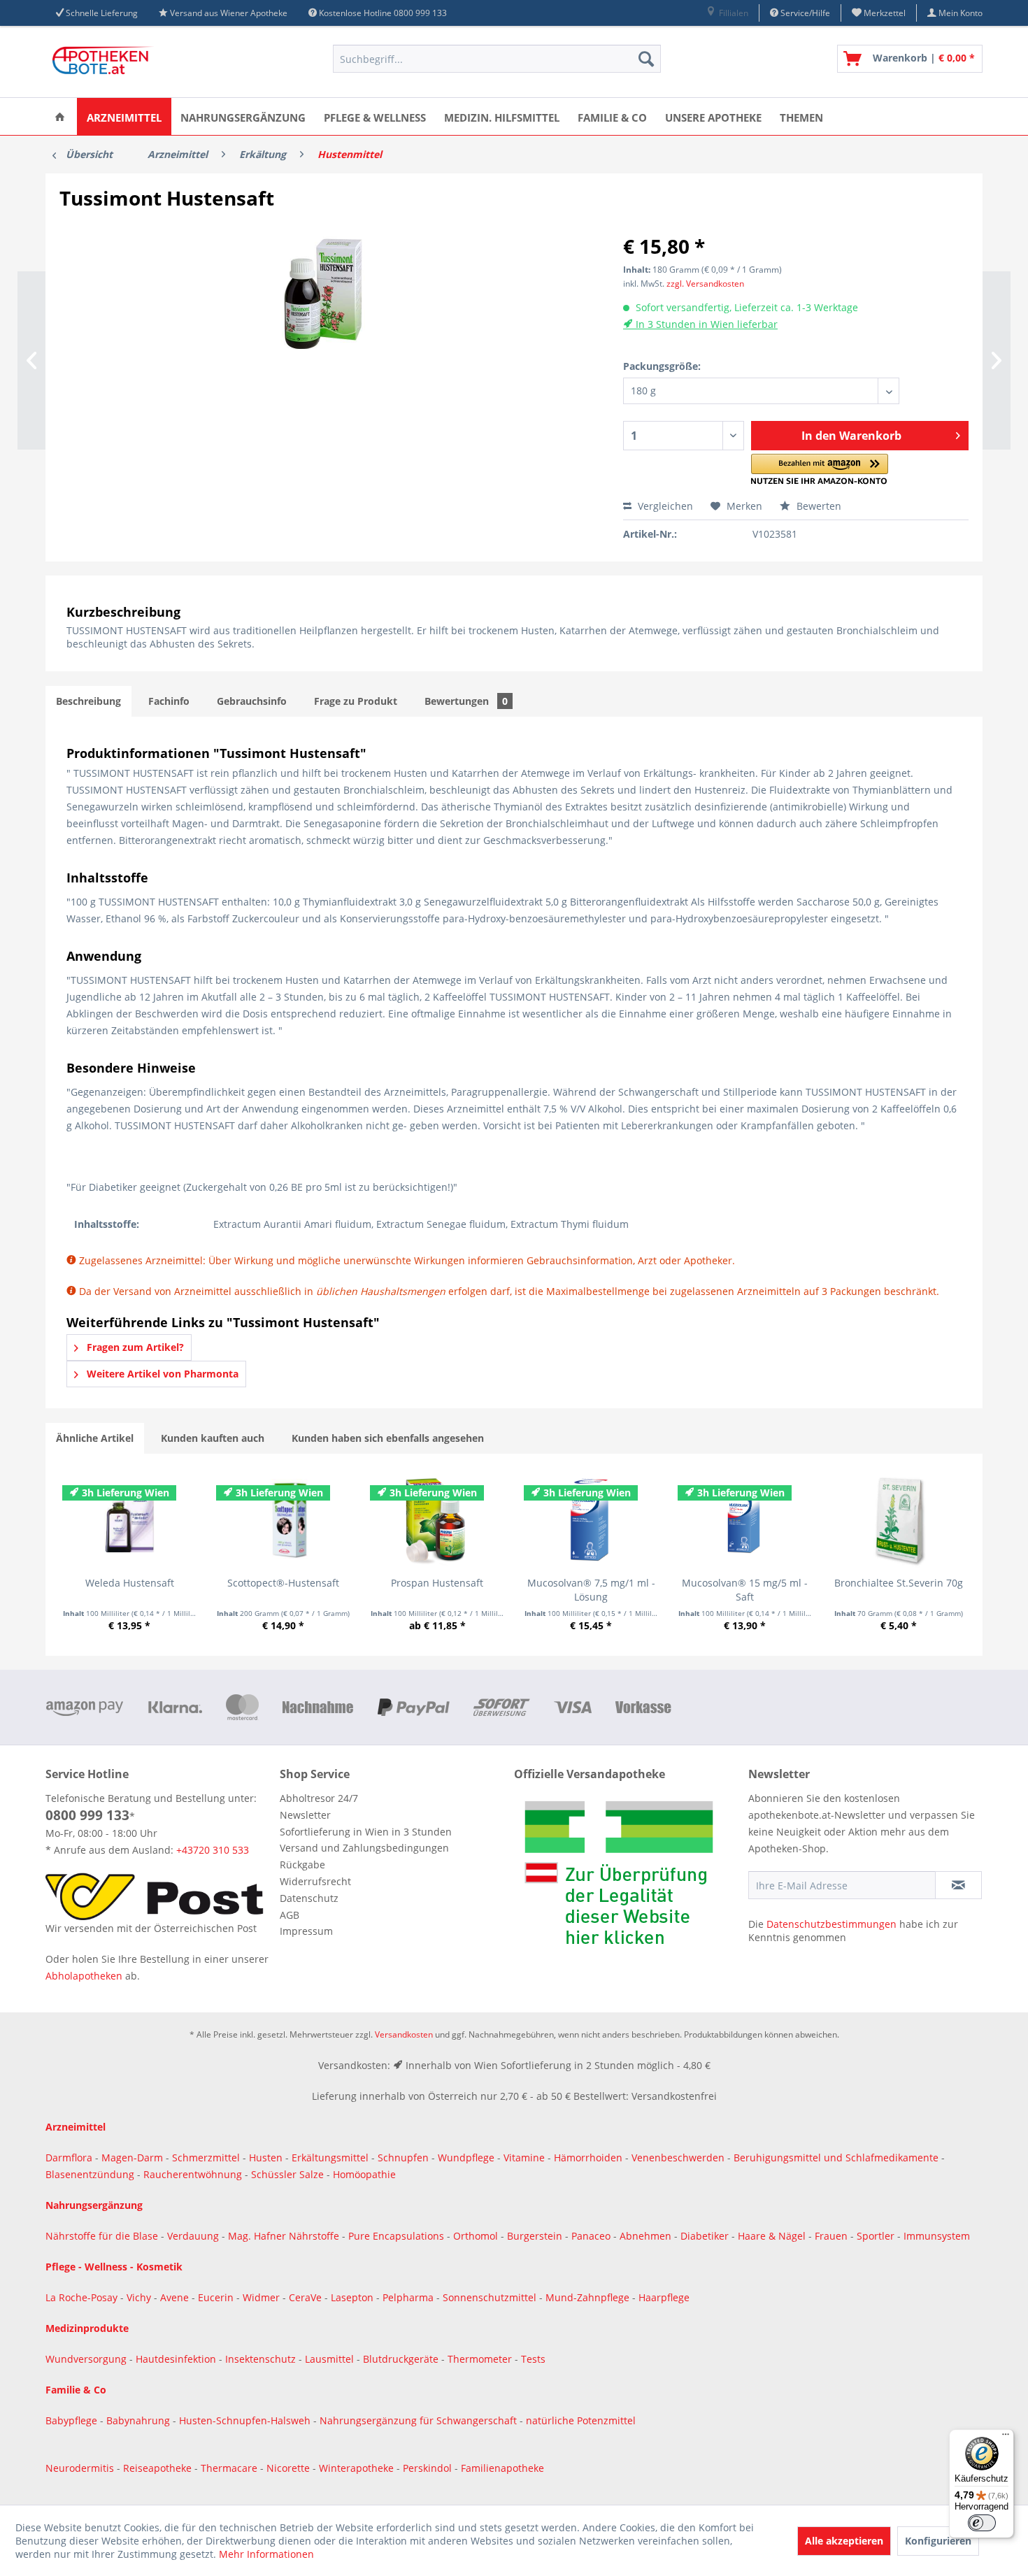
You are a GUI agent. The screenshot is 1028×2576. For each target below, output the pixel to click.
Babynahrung (140, 2420)
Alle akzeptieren (844, 2541)
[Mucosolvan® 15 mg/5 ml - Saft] (745, 1520)
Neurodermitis (81, 2468)
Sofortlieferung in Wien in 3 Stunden (366, 1832)
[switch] (982, 2523)
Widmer (263, 2297)
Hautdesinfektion (177, 2359)
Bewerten (818, 506)
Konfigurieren (938, 2541)
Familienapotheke (502, 2468)
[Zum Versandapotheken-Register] (628, 1877)
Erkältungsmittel (330, 2158)
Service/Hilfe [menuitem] (804, 13)
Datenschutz (309, 1898)
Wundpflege (466, 2158)
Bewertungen (466, 701)
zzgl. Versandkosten (705, 284)
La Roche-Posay (81, 2297)
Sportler (877, 2236)
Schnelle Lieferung (102, 13)
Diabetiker (706, 2236)
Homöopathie (364, 2174)
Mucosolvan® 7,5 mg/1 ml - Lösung (591, 1590)
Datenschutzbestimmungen (831, 1924)
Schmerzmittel (207, 2158)
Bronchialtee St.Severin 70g (899, 1583)
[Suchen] (646, 59)
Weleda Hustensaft (130, 1583)
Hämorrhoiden (588, 2158)
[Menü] (1006, 2438)
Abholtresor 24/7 (319, 1798)
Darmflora (70, 2158)
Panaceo (592, 2236)
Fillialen (733, 13)
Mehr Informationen (266, 2554)
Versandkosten (404, 2034)
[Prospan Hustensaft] (437, 1520)
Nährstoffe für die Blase (102, 2236)
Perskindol (429, 2468)
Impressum (306, 1931)
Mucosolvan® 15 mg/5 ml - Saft (745, 1590)
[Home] (60, 116)
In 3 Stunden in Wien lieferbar (705, 324)
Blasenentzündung (90, 2174)
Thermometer (481, 2359)
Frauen (833, 2236)
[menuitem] (727, 13)
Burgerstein (536, 2236)
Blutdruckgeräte (402, 2359)
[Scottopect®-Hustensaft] (283, 1520)
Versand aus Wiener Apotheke (229, 13)
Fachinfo (169, 701)
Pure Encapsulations (396, 2236)
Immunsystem (937, 2236)
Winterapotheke (356, 2468)
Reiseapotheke (159, 2468)
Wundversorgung (87, 2359)
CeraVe (307, 2297)
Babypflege (73, 2420)
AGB (290, 1915)
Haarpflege (665, 2297)
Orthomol (477, 2236)
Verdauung (194, 2236)
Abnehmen (647, 2236)
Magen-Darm (132, 2158)
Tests (533, 2359)
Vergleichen (664, 506)
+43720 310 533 (213, 1850)
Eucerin (217, 2297)
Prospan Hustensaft (437, 1583)
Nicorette (290, 2468)
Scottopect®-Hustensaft (283, 1583)
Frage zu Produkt (356, 701)
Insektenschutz (262, 2359)
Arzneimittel (76, 2127)
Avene (176, 2297)
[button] (820, 470)
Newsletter (305, 1815)
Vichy (140, 2297)
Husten (266, 2158)
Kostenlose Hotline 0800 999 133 (383, 13)
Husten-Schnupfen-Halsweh (246, 2420)
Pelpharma (409, 2297)
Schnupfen (403, 2158)
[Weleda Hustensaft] (129, 1520)
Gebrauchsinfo (252, 701)
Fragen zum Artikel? (134, 1347)
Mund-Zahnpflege (589, 2297)
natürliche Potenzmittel (581, 2420)
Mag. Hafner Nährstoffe (284, 2236)
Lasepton (354, 2297)
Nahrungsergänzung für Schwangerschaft (418, 2420)
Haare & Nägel (772, 2236)
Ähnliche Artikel (95, 1438)
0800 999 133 (87, 1815)
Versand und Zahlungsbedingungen (364, 1848)
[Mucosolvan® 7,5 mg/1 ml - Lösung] (591, 1520)
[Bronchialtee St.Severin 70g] (899, 1520)
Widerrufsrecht (315, 1881)
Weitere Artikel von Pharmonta (161, 1374)
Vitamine (524, 2158)
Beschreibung (88, 701)
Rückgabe (302, 1865)
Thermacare (230, 2468)
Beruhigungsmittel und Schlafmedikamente (836, 2158)
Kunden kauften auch (213, 1438)
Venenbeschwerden (678, 2158)
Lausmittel (331, 2359)
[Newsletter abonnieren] (958, 1885)
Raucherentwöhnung (193, 2174)
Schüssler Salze (287, 2174)
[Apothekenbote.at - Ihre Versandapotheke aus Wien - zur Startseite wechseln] (105, 62)
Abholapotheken (84, 1976)
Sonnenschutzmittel (491, 2297)
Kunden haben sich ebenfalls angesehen (388, 1438)
